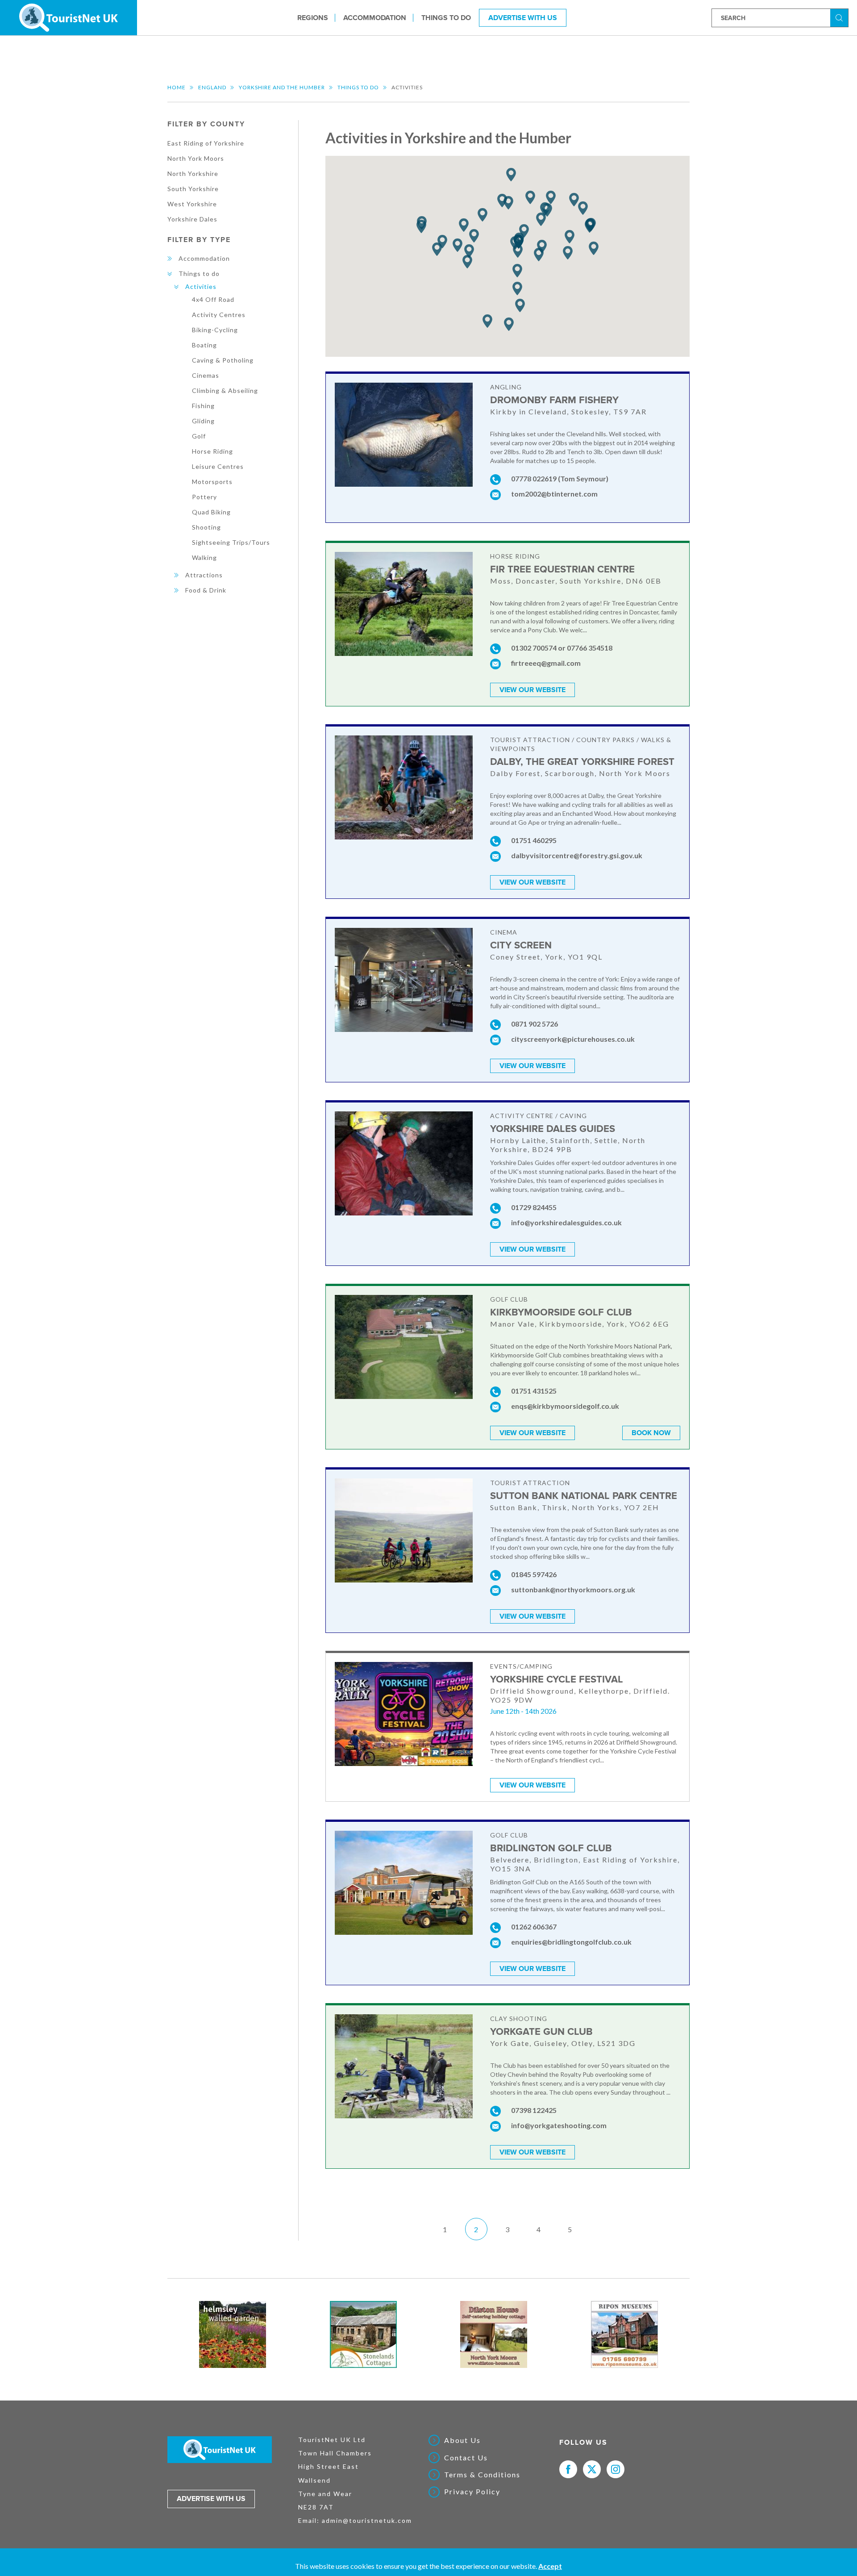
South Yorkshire (193, 189)
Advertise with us (211, 2499)
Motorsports (212, 482)
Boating (204, 345)
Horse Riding (212, 451)
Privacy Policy (472, 2492)
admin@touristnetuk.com (367, 2520)
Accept (550, 2566)
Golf (199, 436)
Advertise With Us (523, 17)
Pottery (204, 497)
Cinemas (206, 375)
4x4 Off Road (213, 299)
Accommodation (375, 17)
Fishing (203, 406)
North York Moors (196, 158)
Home (177, 87)
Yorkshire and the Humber (282, 87)
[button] (524, 231)
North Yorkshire (193, 173)
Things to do (446, 17)
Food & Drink (206, 590)
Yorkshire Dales (192, 219)
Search (840, 17)
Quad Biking (211, 512)
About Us (462, 2440)
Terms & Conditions (482, 2475)
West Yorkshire (192, 204)
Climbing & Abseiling (225, 390)
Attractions (204, 575)
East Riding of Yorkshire (206, 143)
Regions (313, 17)
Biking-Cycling (215, 330)
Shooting (206, 527)
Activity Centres (219, 315)
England (212, 87)
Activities (201, 286)
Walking (204, 557)
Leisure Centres (218, 466)
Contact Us (466, 2458)
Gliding (203, 421)
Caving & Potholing (223, 360)
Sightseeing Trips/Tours (231, 542)
